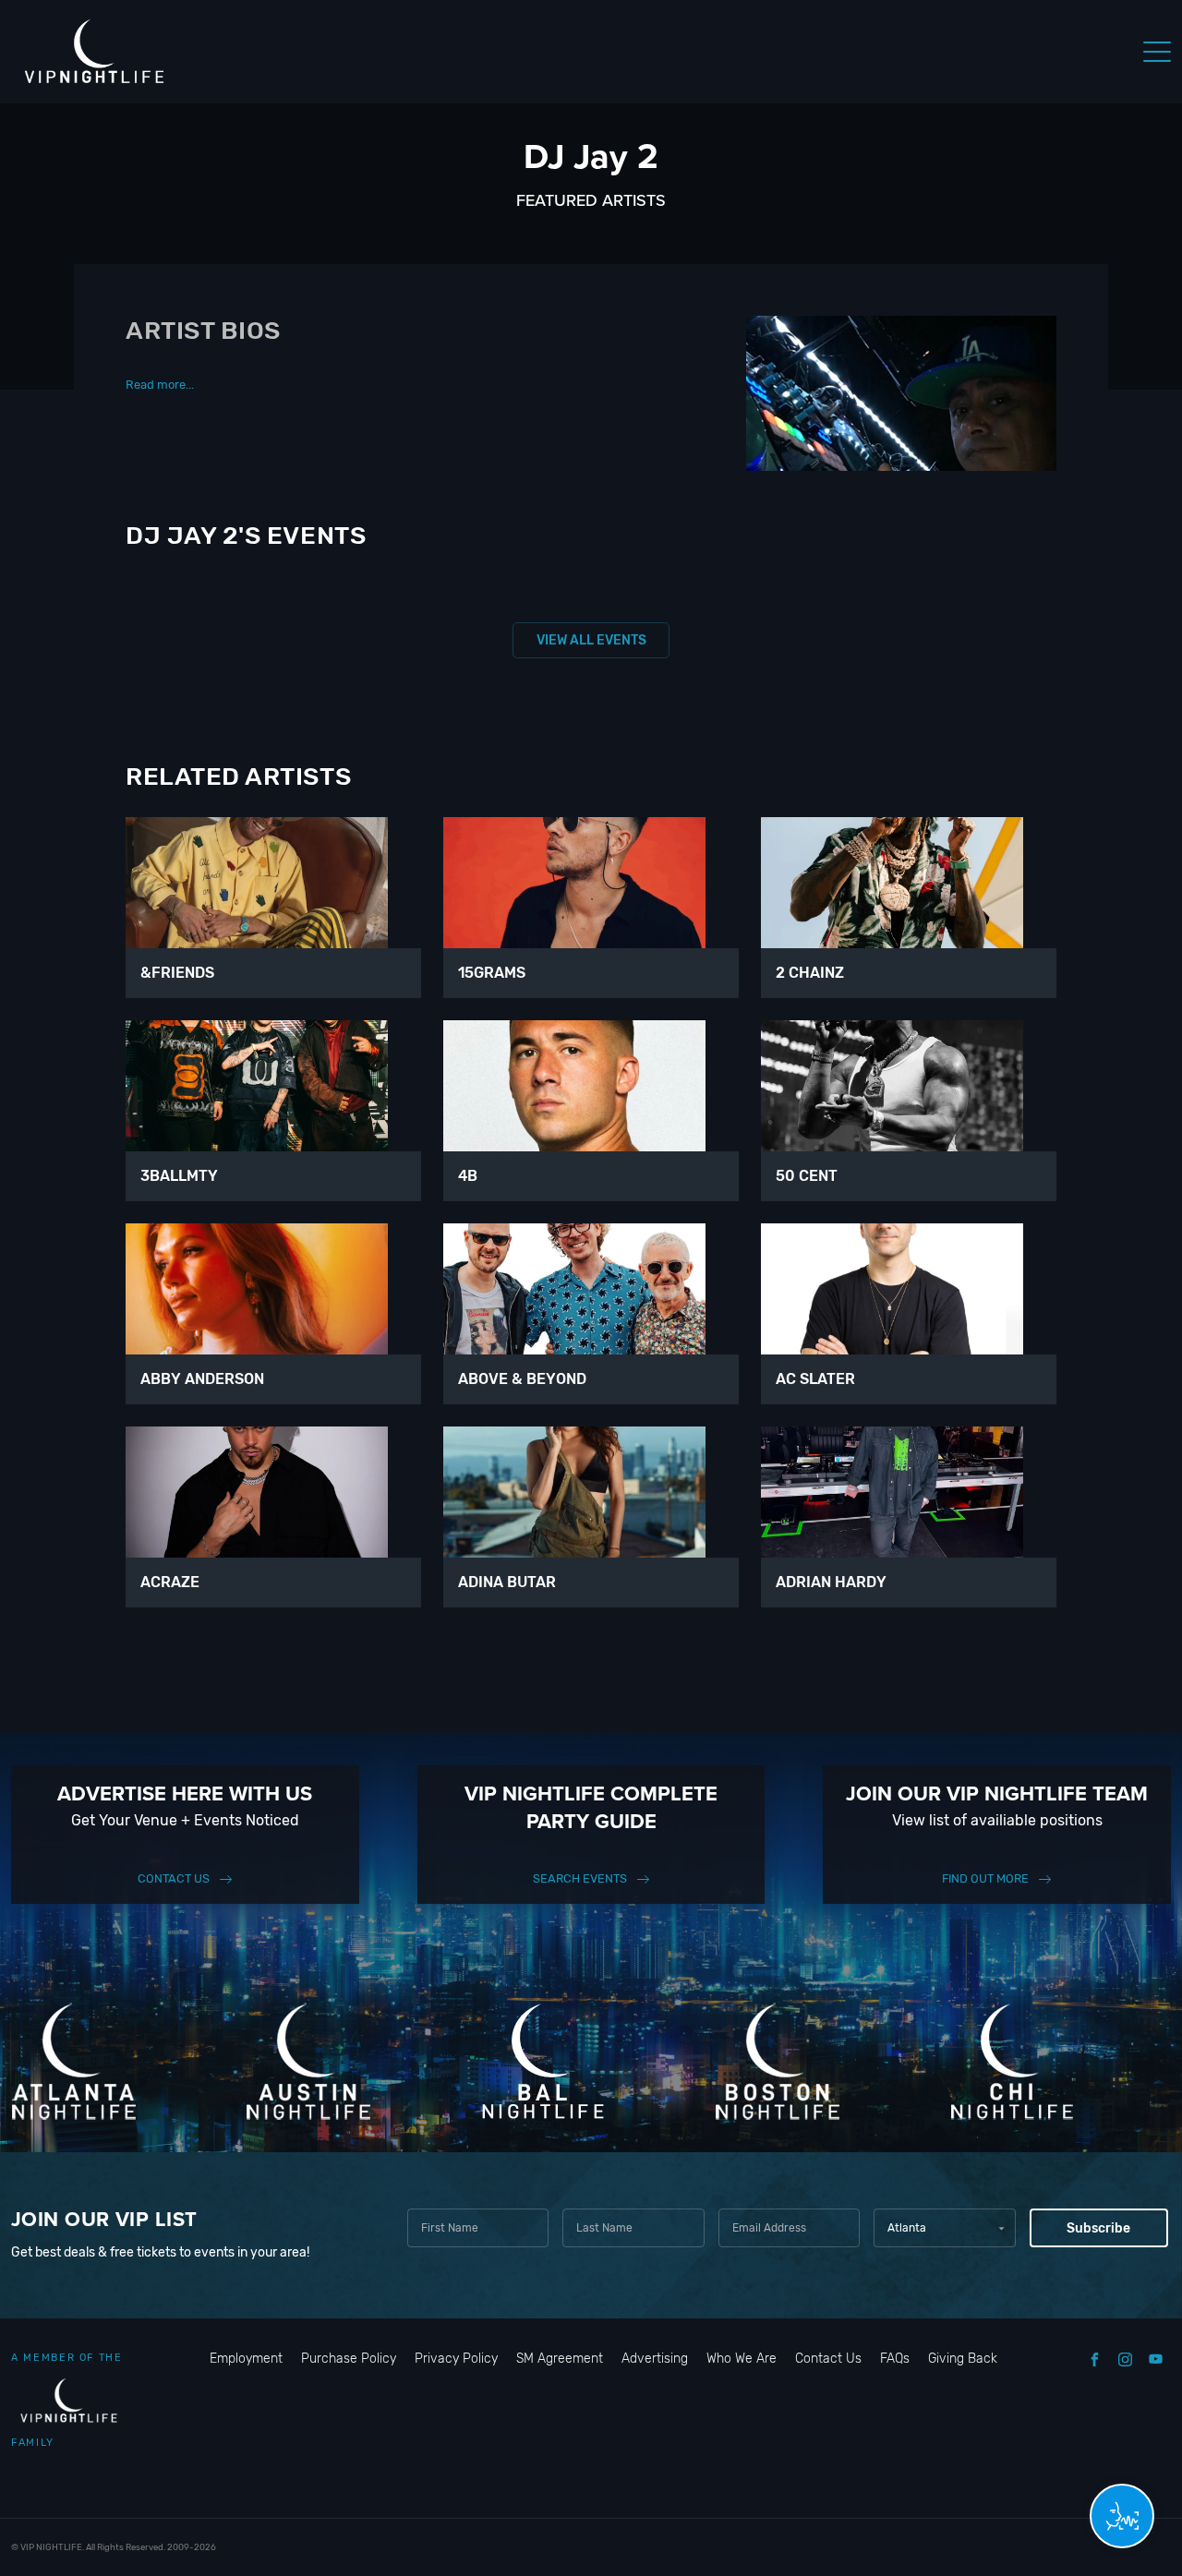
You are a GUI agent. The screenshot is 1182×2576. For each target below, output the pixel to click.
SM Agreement (560, 2359)
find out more (985, 1878)
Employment (246, 2359)
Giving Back (963, 2359)
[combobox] (944, 2228)
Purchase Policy (349, 2359)
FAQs (895, 2359)
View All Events (591, 640)
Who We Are (742, 2359)
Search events (580, 1878)
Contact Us (174, 1878)
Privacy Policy (456, 2359)
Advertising (655, 2359)
